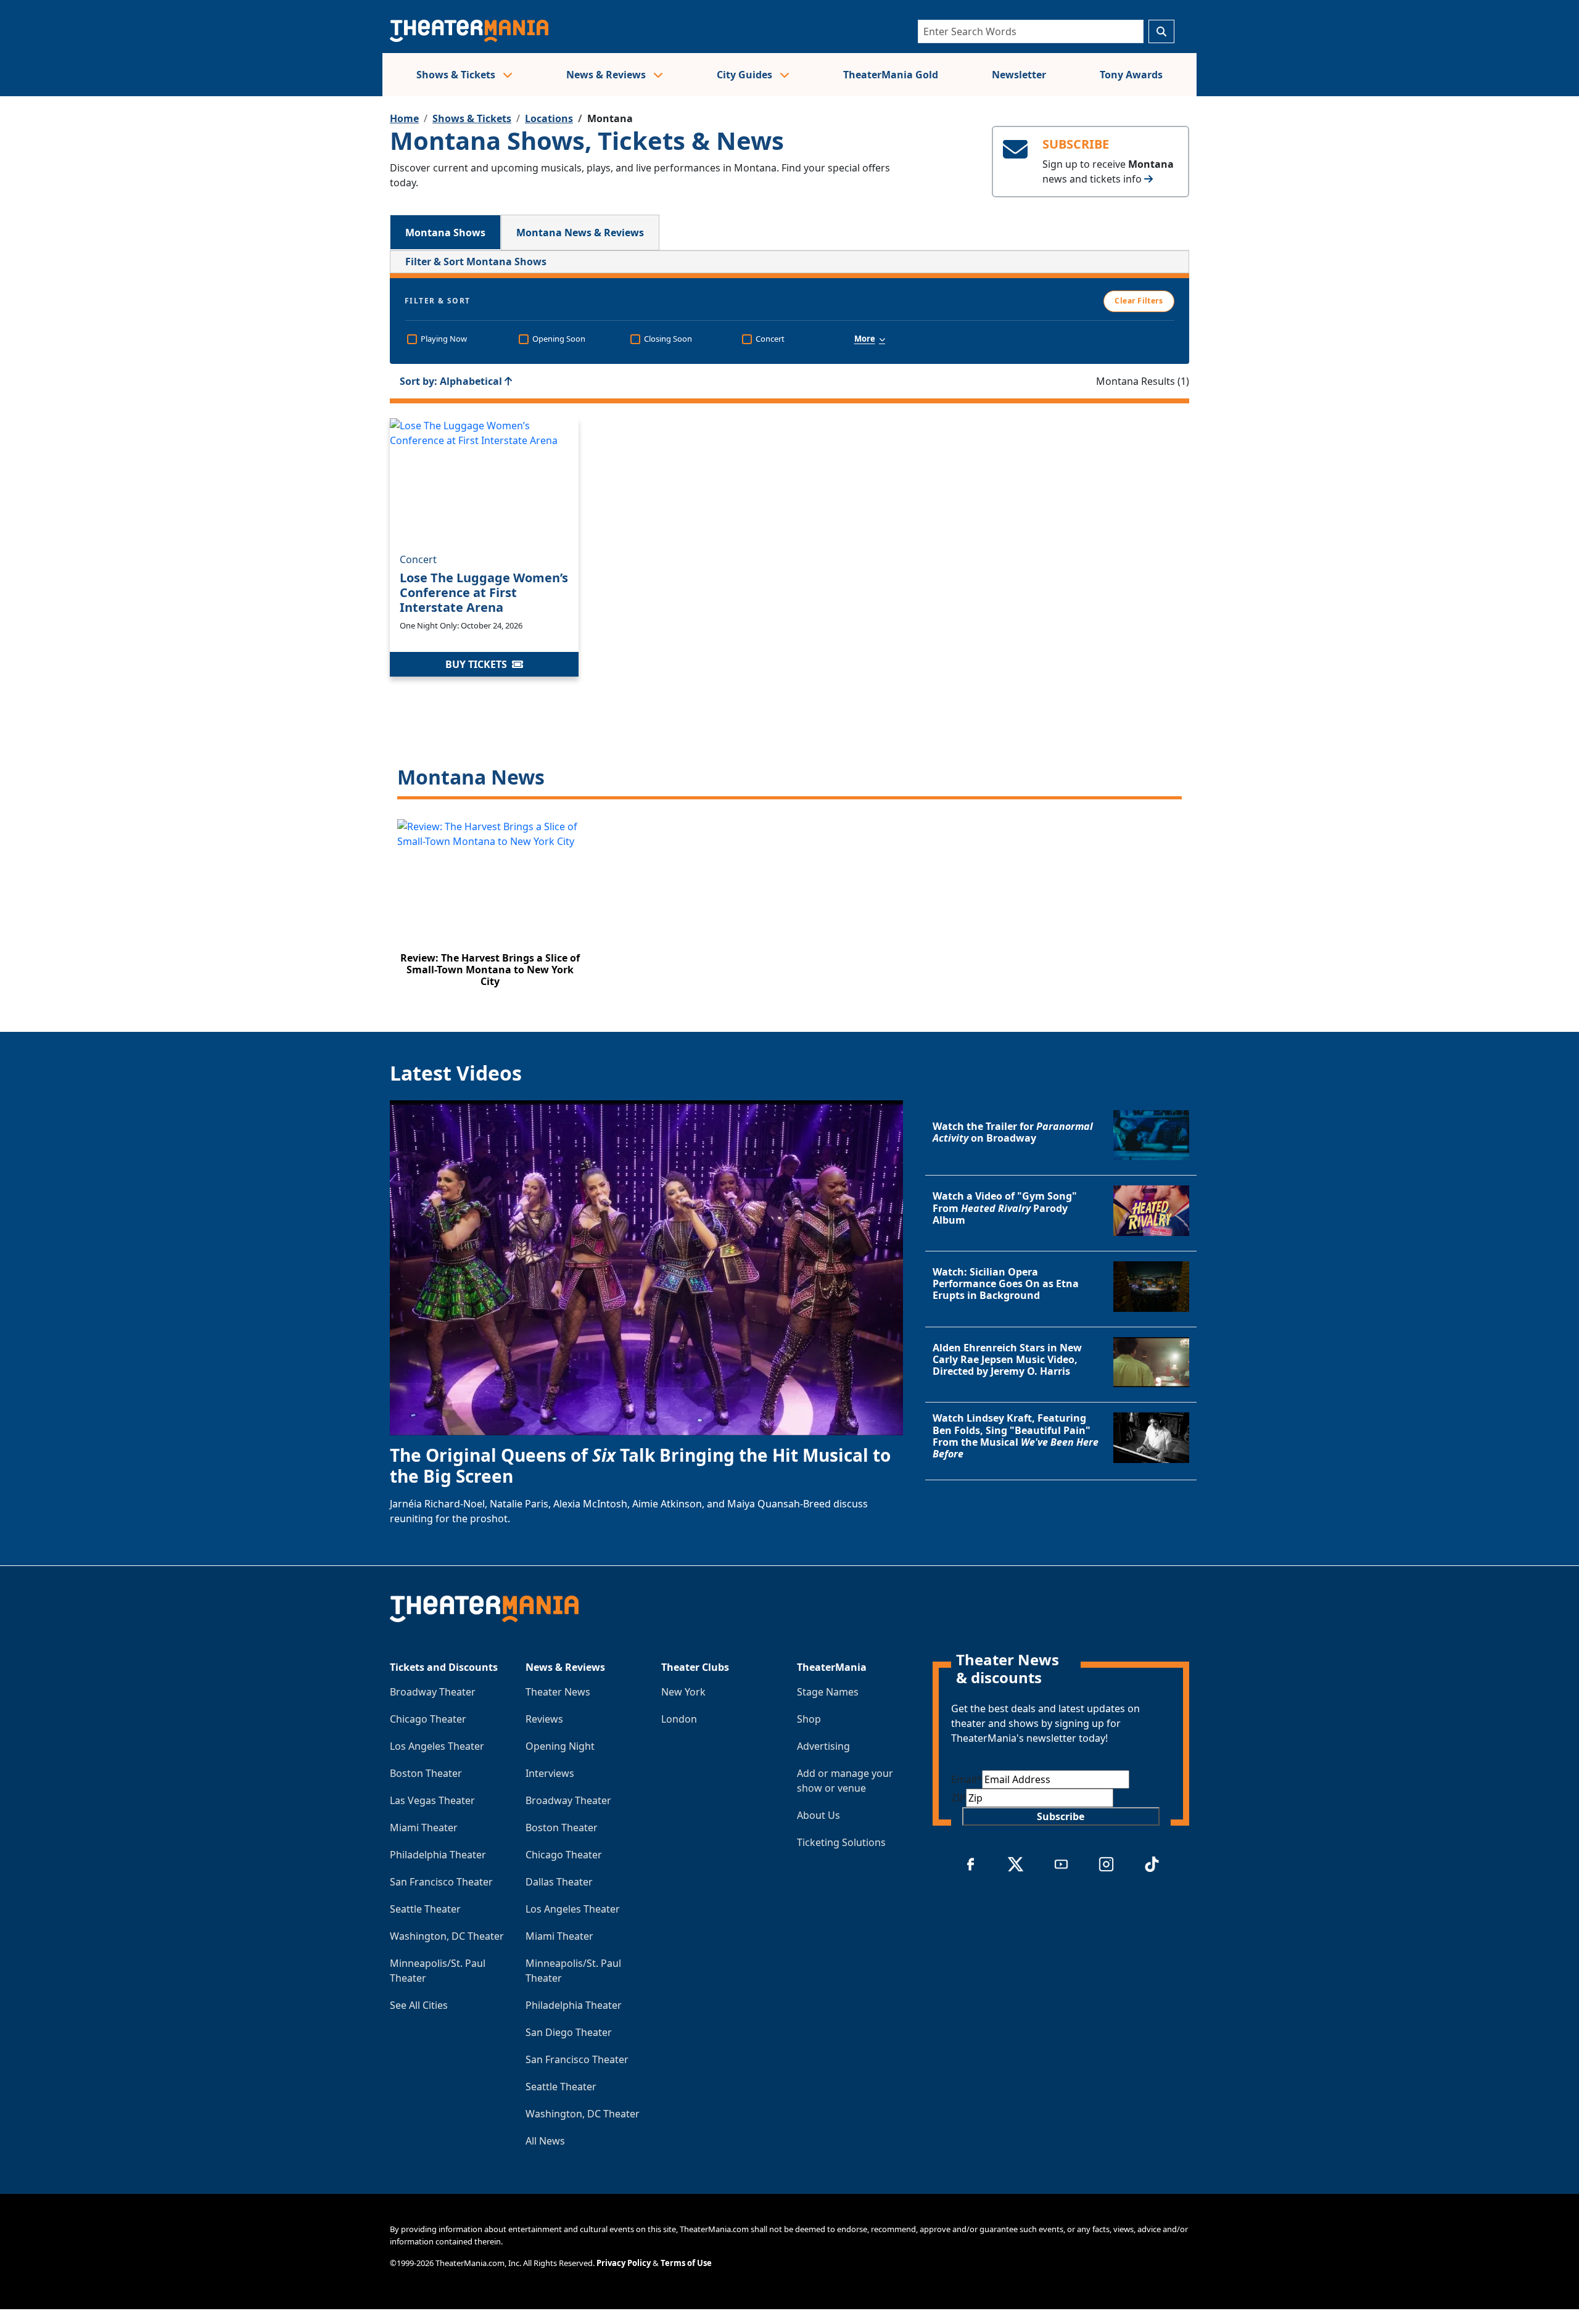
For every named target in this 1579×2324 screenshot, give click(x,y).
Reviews (544, 1719)
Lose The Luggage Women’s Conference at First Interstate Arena (484, 592)
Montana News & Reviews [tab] (580, 233)
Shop (809, 1719)
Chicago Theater (428, 1719)
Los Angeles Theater (437, 1746)
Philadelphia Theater (438, 1855)
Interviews (550, 1773)
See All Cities (419, 2005)
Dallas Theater (559, 1882)
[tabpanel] (789, 626)
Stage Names (828, 1692)
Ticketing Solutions (841, 1842)
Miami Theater (424, 1827)
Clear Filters (1139, 301)
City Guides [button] (746, 75)
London (679, 1719)
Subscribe (1061, 1816)
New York (683, 1692)
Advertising (823, 1746)
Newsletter (1019, 75)
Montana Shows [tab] (445, 233)
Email (967, 1779)
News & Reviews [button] (607, 75)
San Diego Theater (569, 2032)
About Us (818, 1815)
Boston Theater (426, 1773)
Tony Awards (1131, 75)
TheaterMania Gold (891, 75)
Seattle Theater (425, 1909)
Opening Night (560, 1746)
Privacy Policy (624, 2263)
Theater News (558, 1692)
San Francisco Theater (441, 1882)
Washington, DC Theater (447, 1936)
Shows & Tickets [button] (457, 75)
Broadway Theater (433, 1692)
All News (545, 2141)
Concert (418, 559)
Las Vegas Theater (432, 1800)
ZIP (959, 1798)
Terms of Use (686, 2263)
